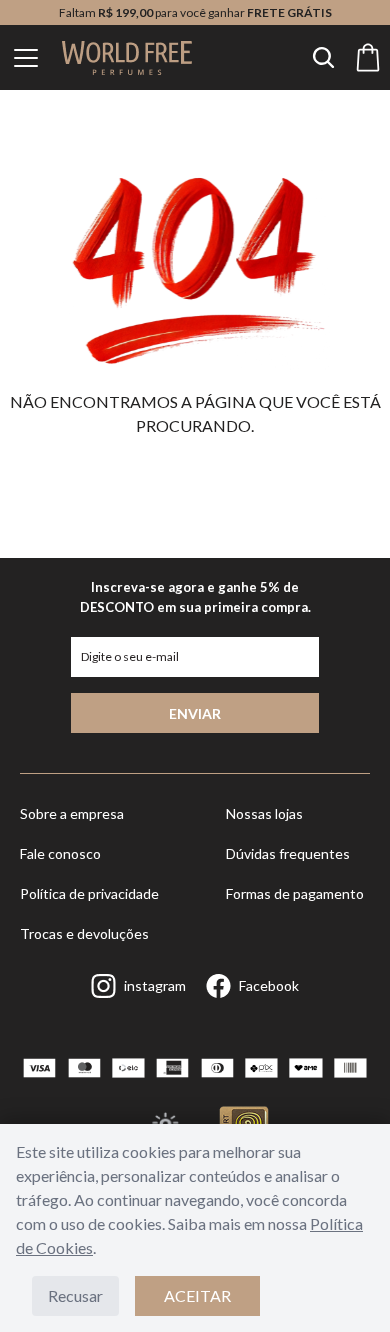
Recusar (75, 1295)
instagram (155, 985)
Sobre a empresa (72, 813)
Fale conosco (60, 853)
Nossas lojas (264, 813)
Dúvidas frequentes (288, 853)
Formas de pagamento (295, 893)
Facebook (269, 985)
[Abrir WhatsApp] (340, 1281)
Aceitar (197, 1295)
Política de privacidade (89, 893)
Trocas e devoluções (84, 933)
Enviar (195, 713)
